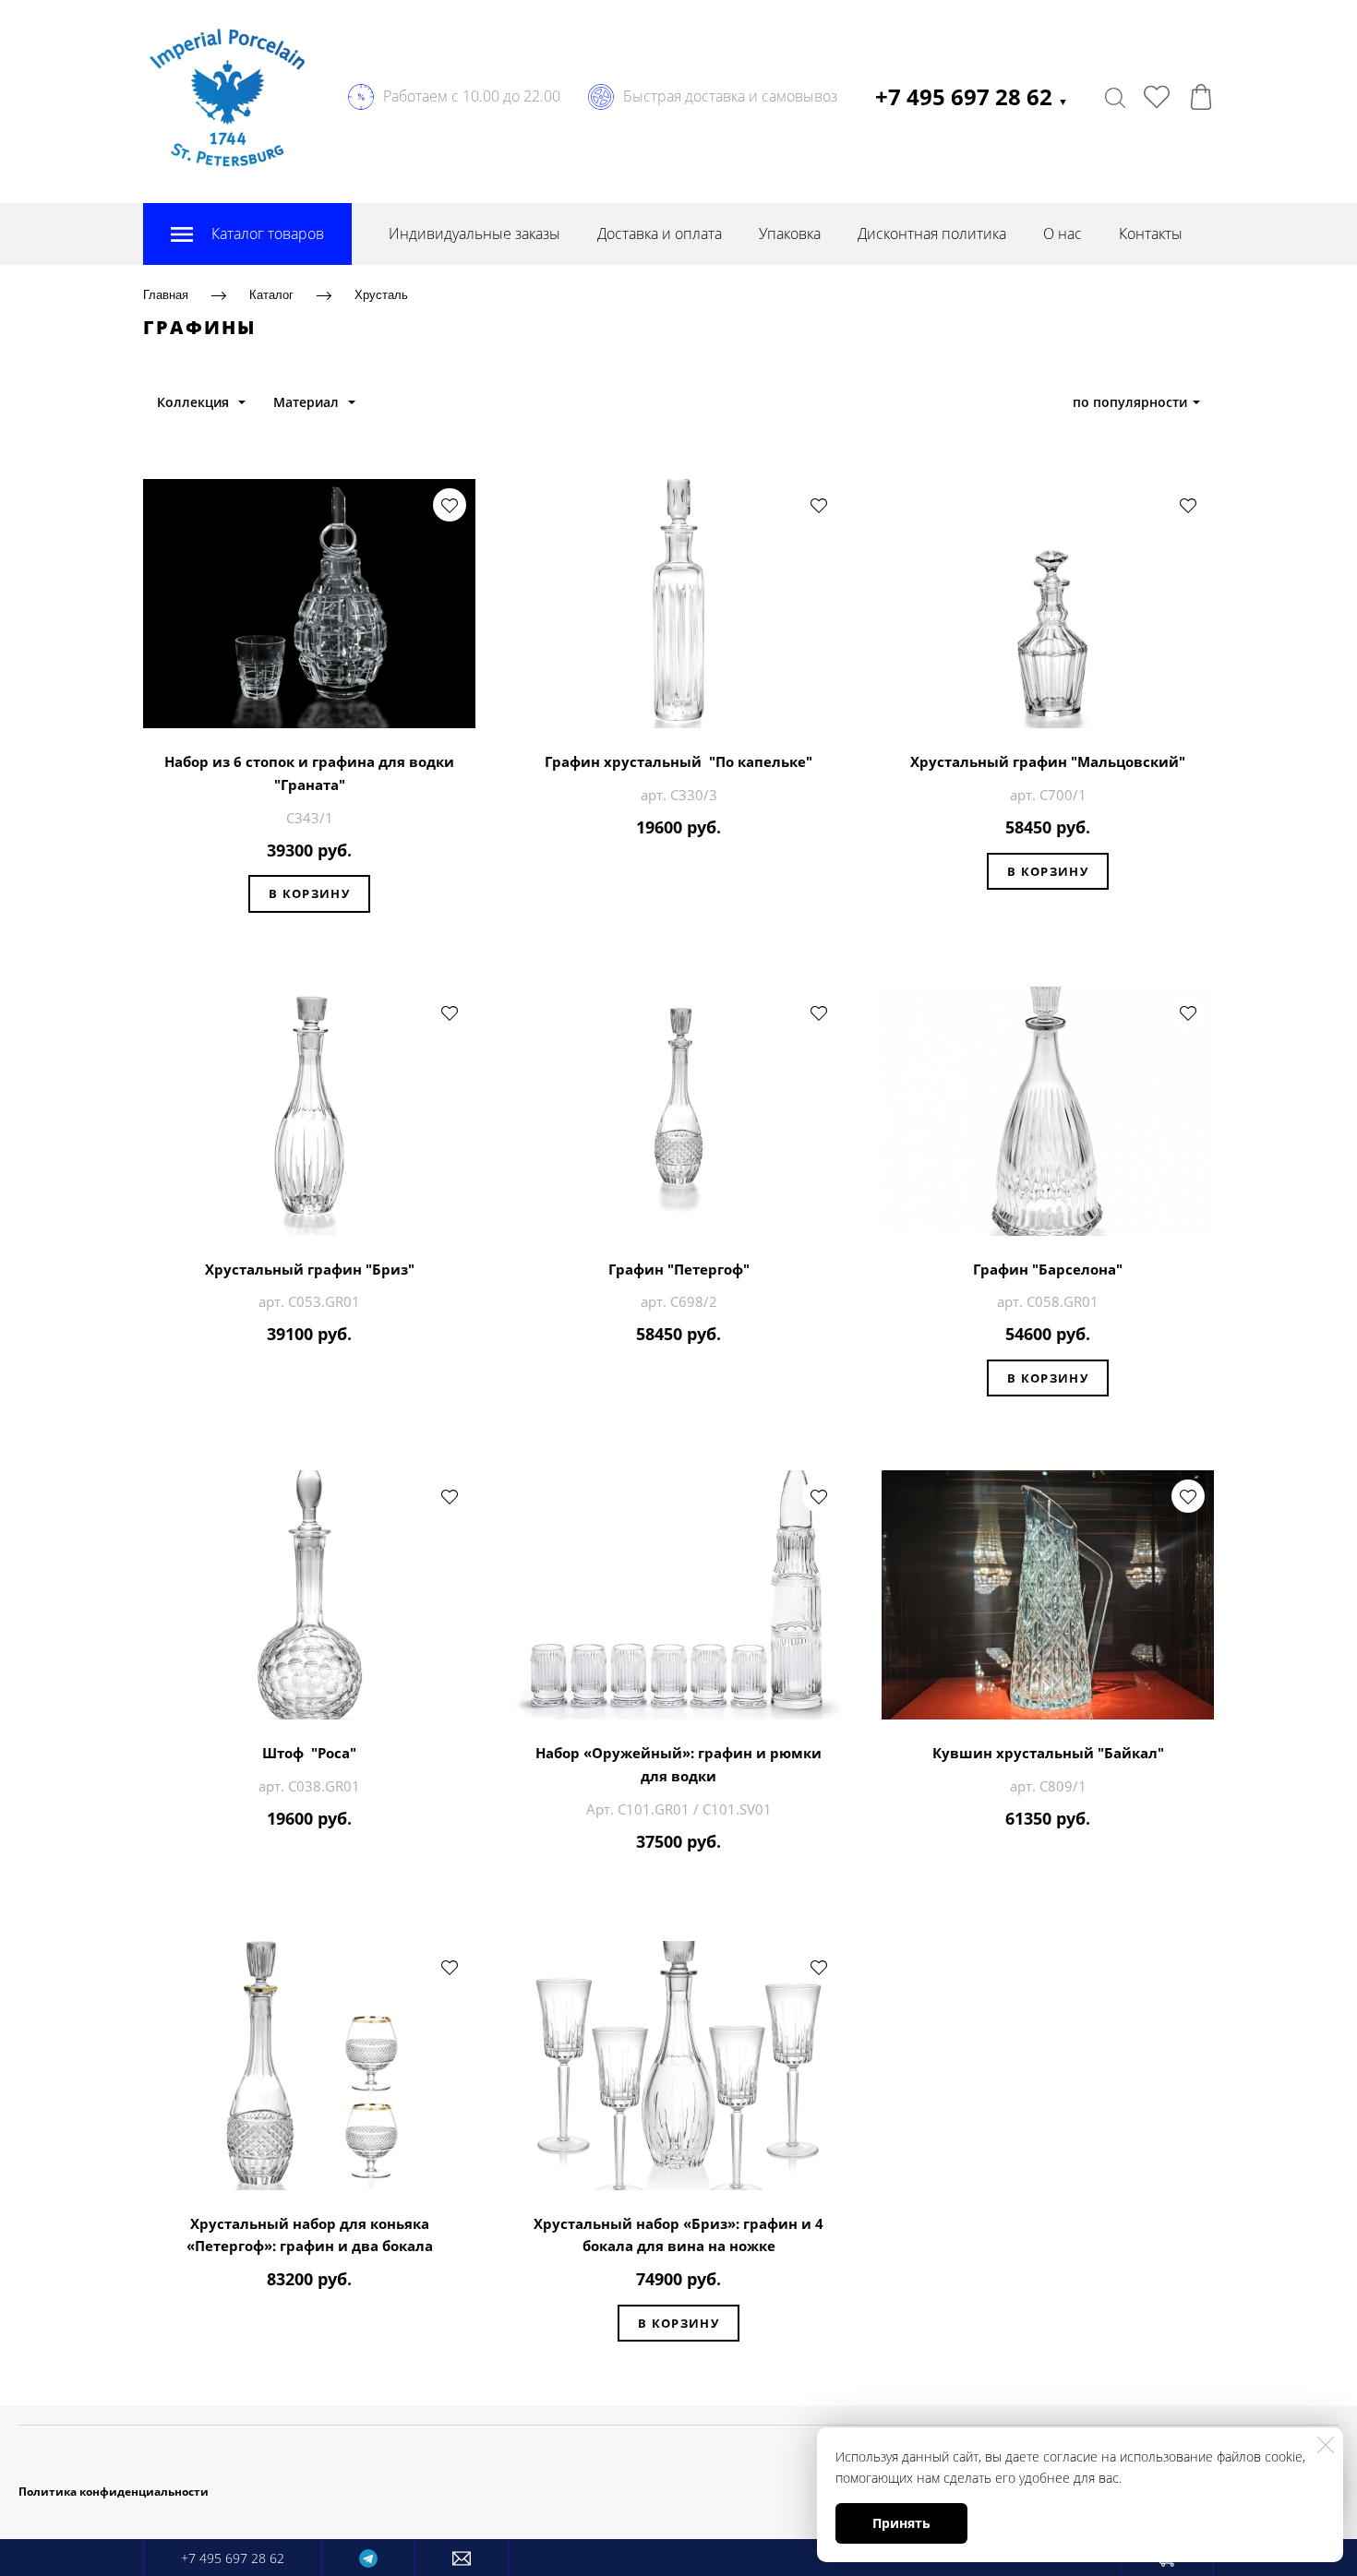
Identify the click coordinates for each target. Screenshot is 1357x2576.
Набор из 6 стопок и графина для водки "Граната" (309, 773)
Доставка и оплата (660, 234)
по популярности (1130, 402)
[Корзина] (1201, 97)
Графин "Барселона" (1048, 1269)
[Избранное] (1157, 97)
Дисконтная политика (932, 234)
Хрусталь (381, 295)
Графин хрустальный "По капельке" (678, 761)
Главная (166, 295)
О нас (1063, 234)
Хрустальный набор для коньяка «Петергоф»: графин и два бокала (310, 2235)
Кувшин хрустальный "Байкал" (1048, 1753)
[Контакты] (462, 2558)
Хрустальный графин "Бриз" (310, 1269)
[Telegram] (368, 2558)
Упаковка (790, 234)
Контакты (1151, 234)
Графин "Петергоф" (679, 1269)
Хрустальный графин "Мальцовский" (1048, 761)
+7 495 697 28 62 (972, 96)
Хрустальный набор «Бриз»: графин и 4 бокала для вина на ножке (678, 2235)
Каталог (271, 295)
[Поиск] (1115, 97)
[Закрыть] (1326, 2445)
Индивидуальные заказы (474, 234)
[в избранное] (450, 505)
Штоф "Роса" (309, 1753)
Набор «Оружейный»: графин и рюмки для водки (678, 1764)
